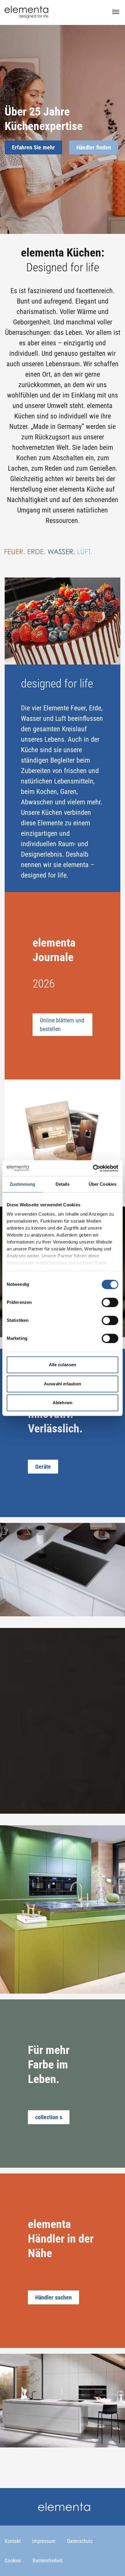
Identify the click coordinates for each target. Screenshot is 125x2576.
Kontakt (13, 2541)
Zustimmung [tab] (23, 1184)
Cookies (13, 2560)
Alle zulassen (63, 1365)
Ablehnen (63, 1403)
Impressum (44, 2541)
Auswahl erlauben (63, 1384)
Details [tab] (63, 1184)
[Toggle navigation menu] (116, 12)
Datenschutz (80, 2541)
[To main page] (26, 12)
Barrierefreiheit (48, 2560)
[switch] (110, 1302)
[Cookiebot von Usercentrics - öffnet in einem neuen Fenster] (93, 1168)
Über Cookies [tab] (103, 1184)
